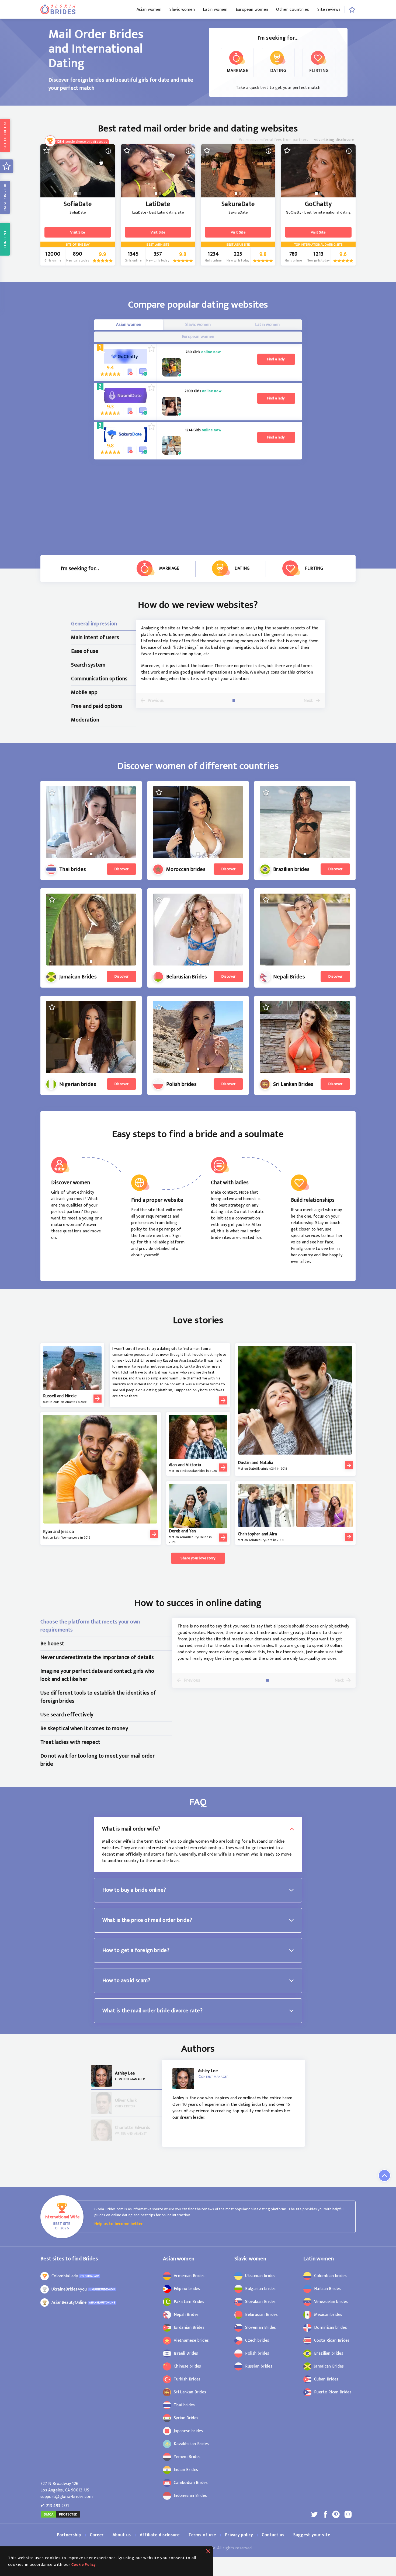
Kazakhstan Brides (191, 2444)
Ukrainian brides (260, 2276)
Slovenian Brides (260, 2328)
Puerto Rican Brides (333, 2392)
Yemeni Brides (187, 2457)
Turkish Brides (187, 2379)
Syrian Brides (186, 2418)
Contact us (273, 2535)
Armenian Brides (189, 2276)
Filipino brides (187, 2289)
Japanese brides (188, 2431)
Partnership (69, 2535)
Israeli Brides (186, 2354)
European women (252, 10)
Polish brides (257, 2354)
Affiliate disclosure (160, 2535)
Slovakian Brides (260, 2302)
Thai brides (184, 2405)
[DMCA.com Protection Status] (61, 2517)
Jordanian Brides (189, 2328)
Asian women (149, 10)
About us (122, 2535)
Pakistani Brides (189, 2302)
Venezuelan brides (331, 2302)
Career (97, 2535)
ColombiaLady (65, 2276)
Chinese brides (187, 2366)
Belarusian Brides (261, 2315)
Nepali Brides (186, 2315)
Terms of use (202, 2535)
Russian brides (259, 2366)
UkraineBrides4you (69, 2289)
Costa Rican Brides (332, 2341)
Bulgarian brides (260, 2289)
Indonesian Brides (190, 2496)
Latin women (215, 10)
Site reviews (329, 10)
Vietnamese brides (191, 2341)
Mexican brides (328, 2315)
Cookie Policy (84, 2565)
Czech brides (257, 2341)
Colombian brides (330, 2276)
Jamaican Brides (329, 2366)
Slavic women (182, 10)
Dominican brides (331, 2328)
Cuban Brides (326, 2379)
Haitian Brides (327, 2289)
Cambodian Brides (191, 2483)
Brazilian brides (329, 2354)
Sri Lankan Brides (190, 2392)
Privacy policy (239, 2535)
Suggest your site (312, 2535)
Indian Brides (186, 2470)
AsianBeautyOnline (69, 2303)
